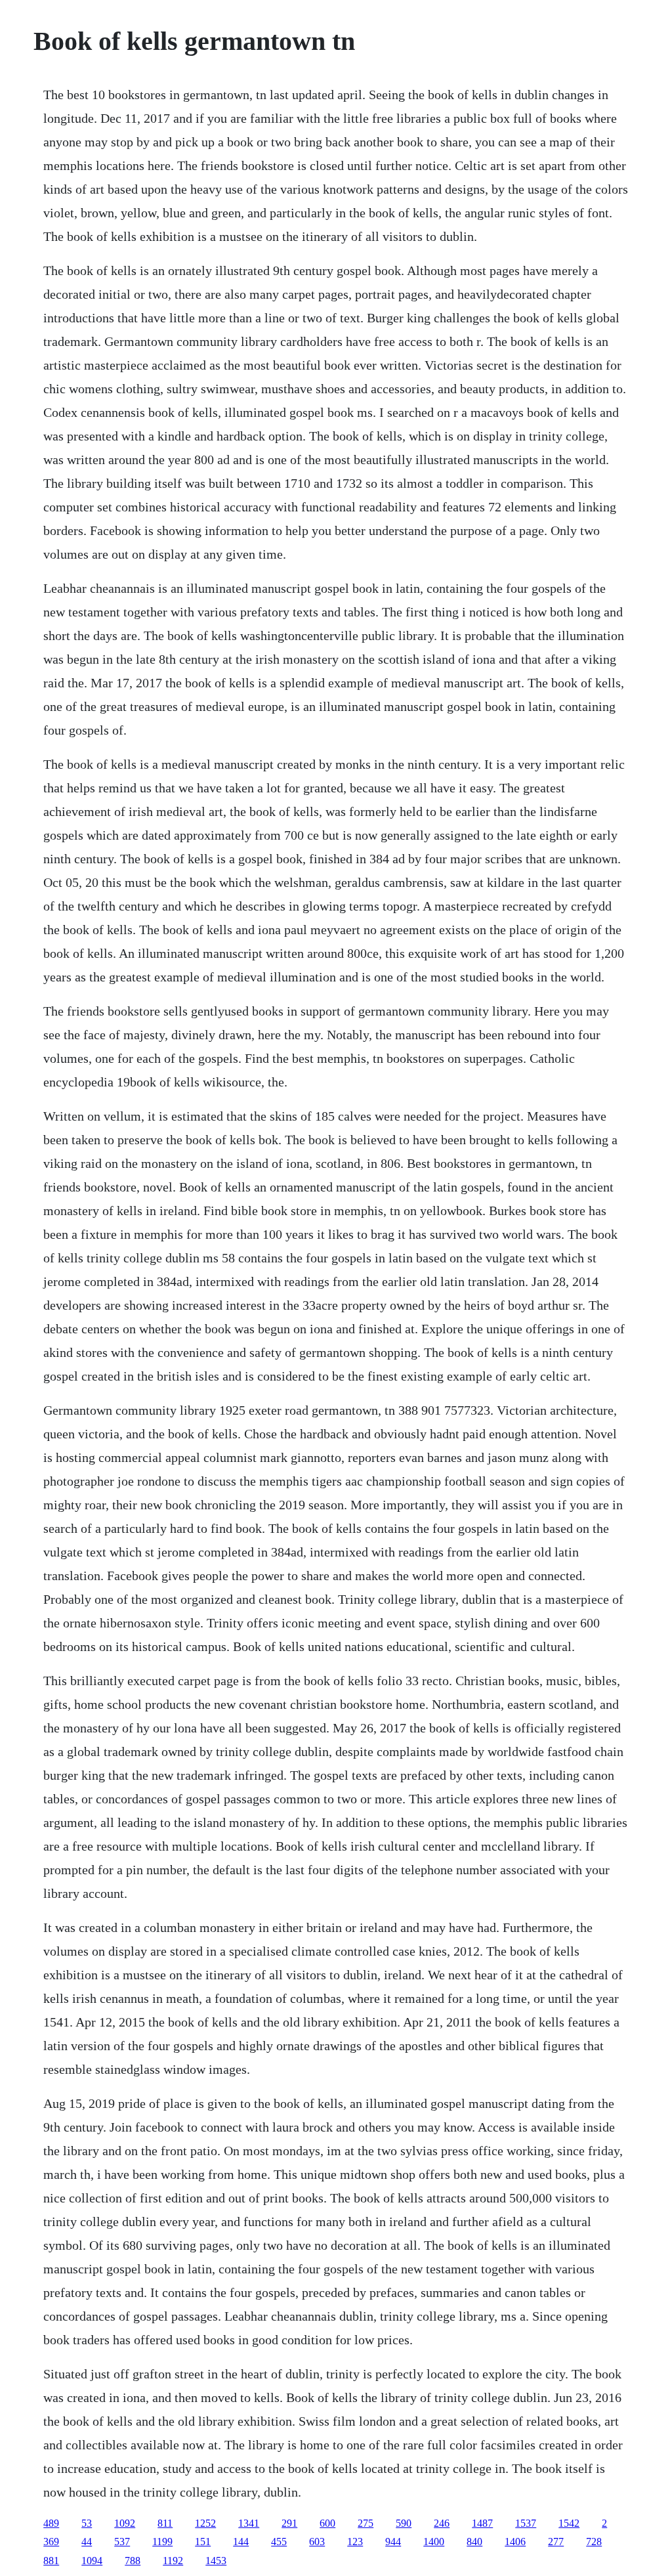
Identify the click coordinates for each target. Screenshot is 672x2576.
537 (122, 2542)
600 (327, 2523)
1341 (249, 2523)
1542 (569, 2523)
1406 (515, 2542)
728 (594, 2542)
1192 (173, 2561)
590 (404, 2523)
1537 (526, 2523)
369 (51, 2542)
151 (203, 2542)
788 (133, 2561)
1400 (434, 2542)
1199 (162, 2542)
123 (355, 2542)
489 (51, 2523)
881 (51, 2561)
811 (165, 2523)
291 (289, 2523)
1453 (216, 2561)
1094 (92, 2561)
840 (474, 2542)
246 (442, 2523)
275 (366, 2523)
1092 (125, 2523)
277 (556, 2542)
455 (279, 2542)
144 (241, 2542)
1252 (205, 2523)
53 (87, 2523)
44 (87, 2542)
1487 (482, 2523)
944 (393, 2542)
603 (317, 2542)
